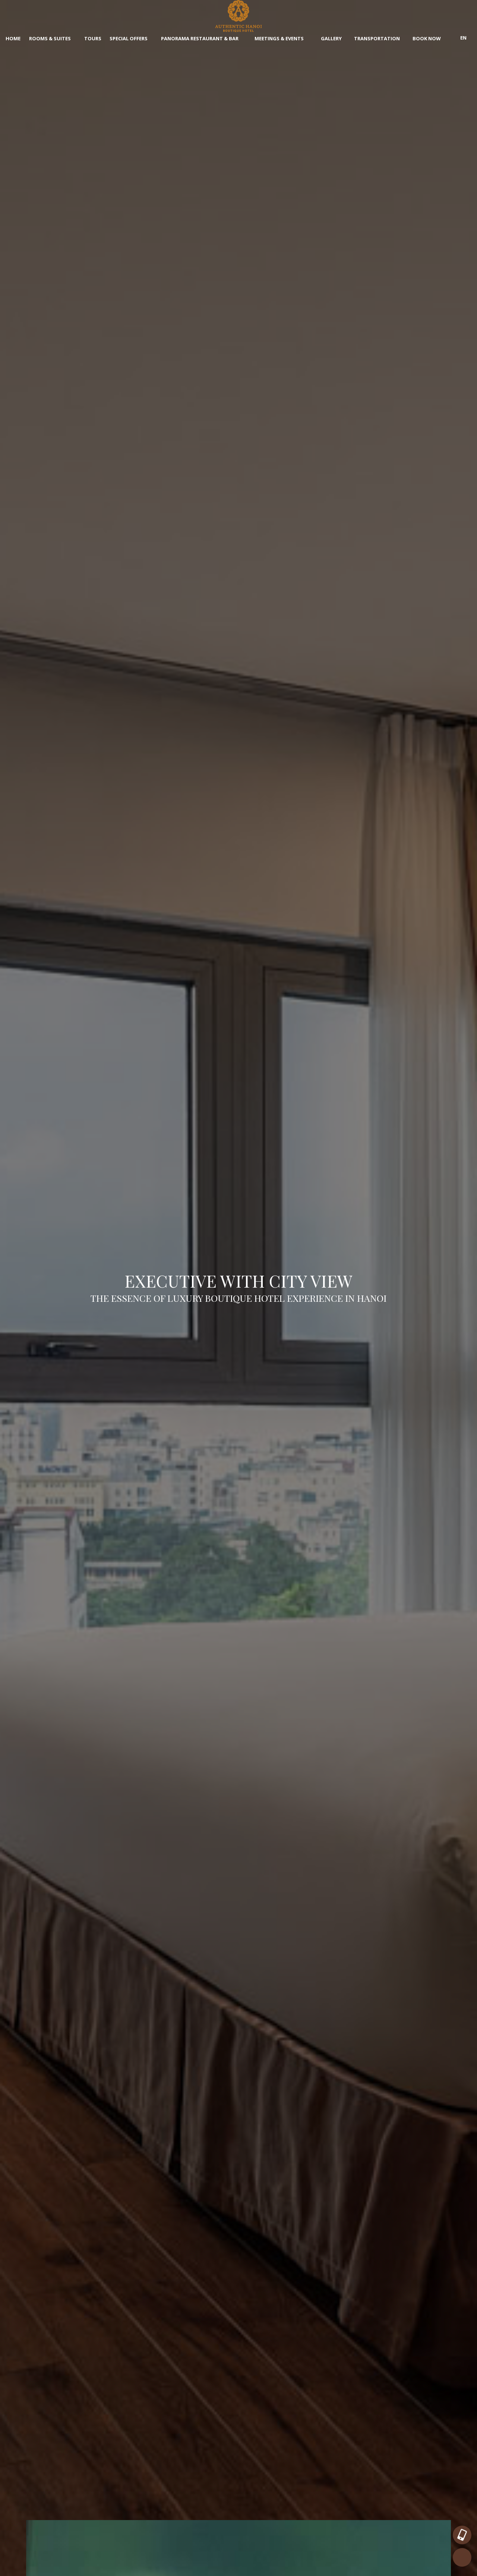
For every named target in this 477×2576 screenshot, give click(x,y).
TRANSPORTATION (377, 38)
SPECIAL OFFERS (129, 38)
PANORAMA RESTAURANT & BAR (200, 38)
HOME (13, 38)
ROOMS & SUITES (50, 38)
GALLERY (331, 38)
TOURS (93, 38)
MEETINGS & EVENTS (280, 38)
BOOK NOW (427, 38)
